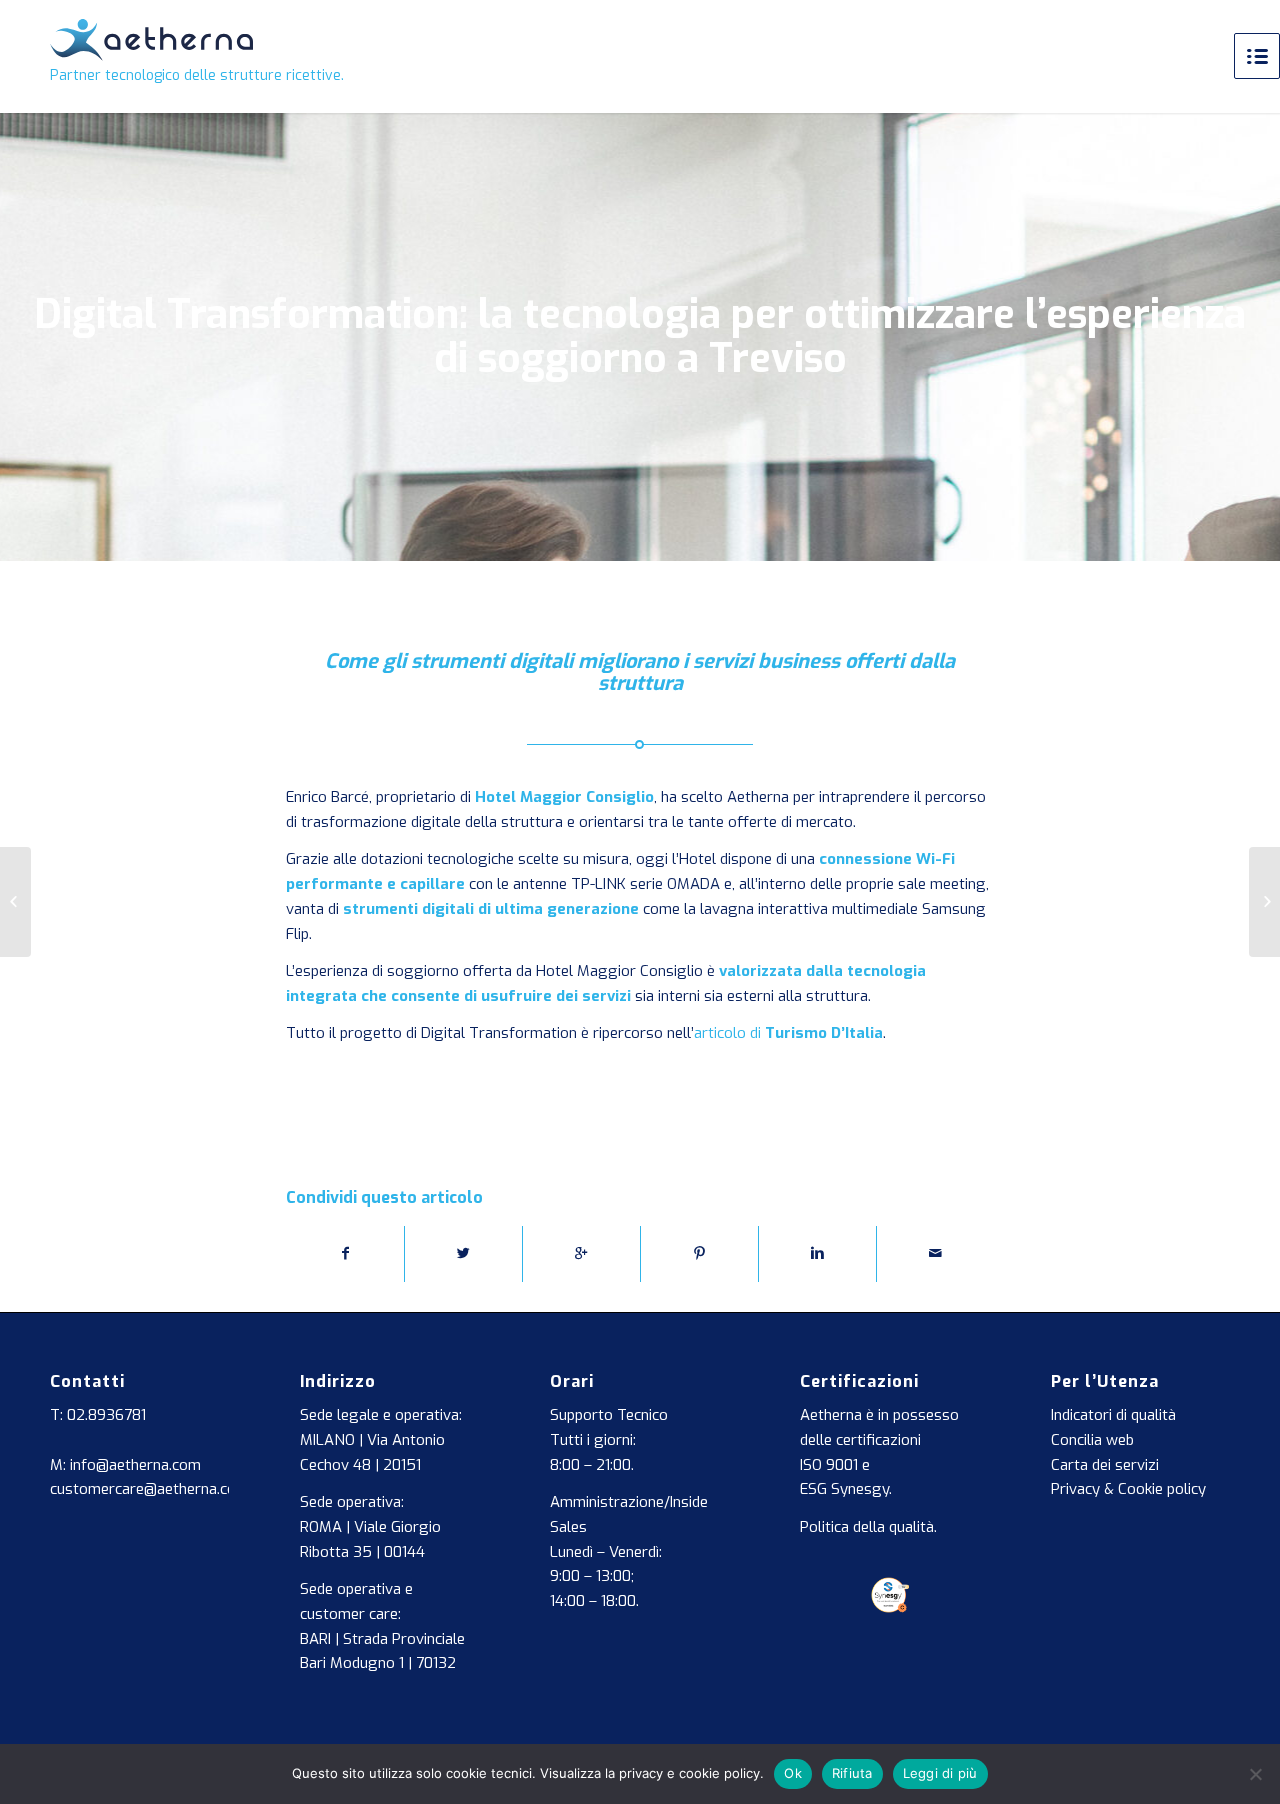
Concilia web (1092, 1440)
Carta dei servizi (1105, 1465)
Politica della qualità (867, 1527)
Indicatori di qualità (1113, 1415)
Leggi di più (940, 1773)
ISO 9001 (829, 1465)
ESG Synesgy (844, 1489)
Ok (793, 1773)
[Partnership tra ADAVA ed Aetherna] (1264, 902)
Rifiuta (852, 1773)
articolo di (788, 1033)
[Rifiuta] (1255, 1774)
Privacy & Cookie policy (1128, 1489)
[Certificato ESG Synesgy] (890, 1608)
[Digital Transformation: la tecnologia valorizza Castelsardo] (15, 902)
